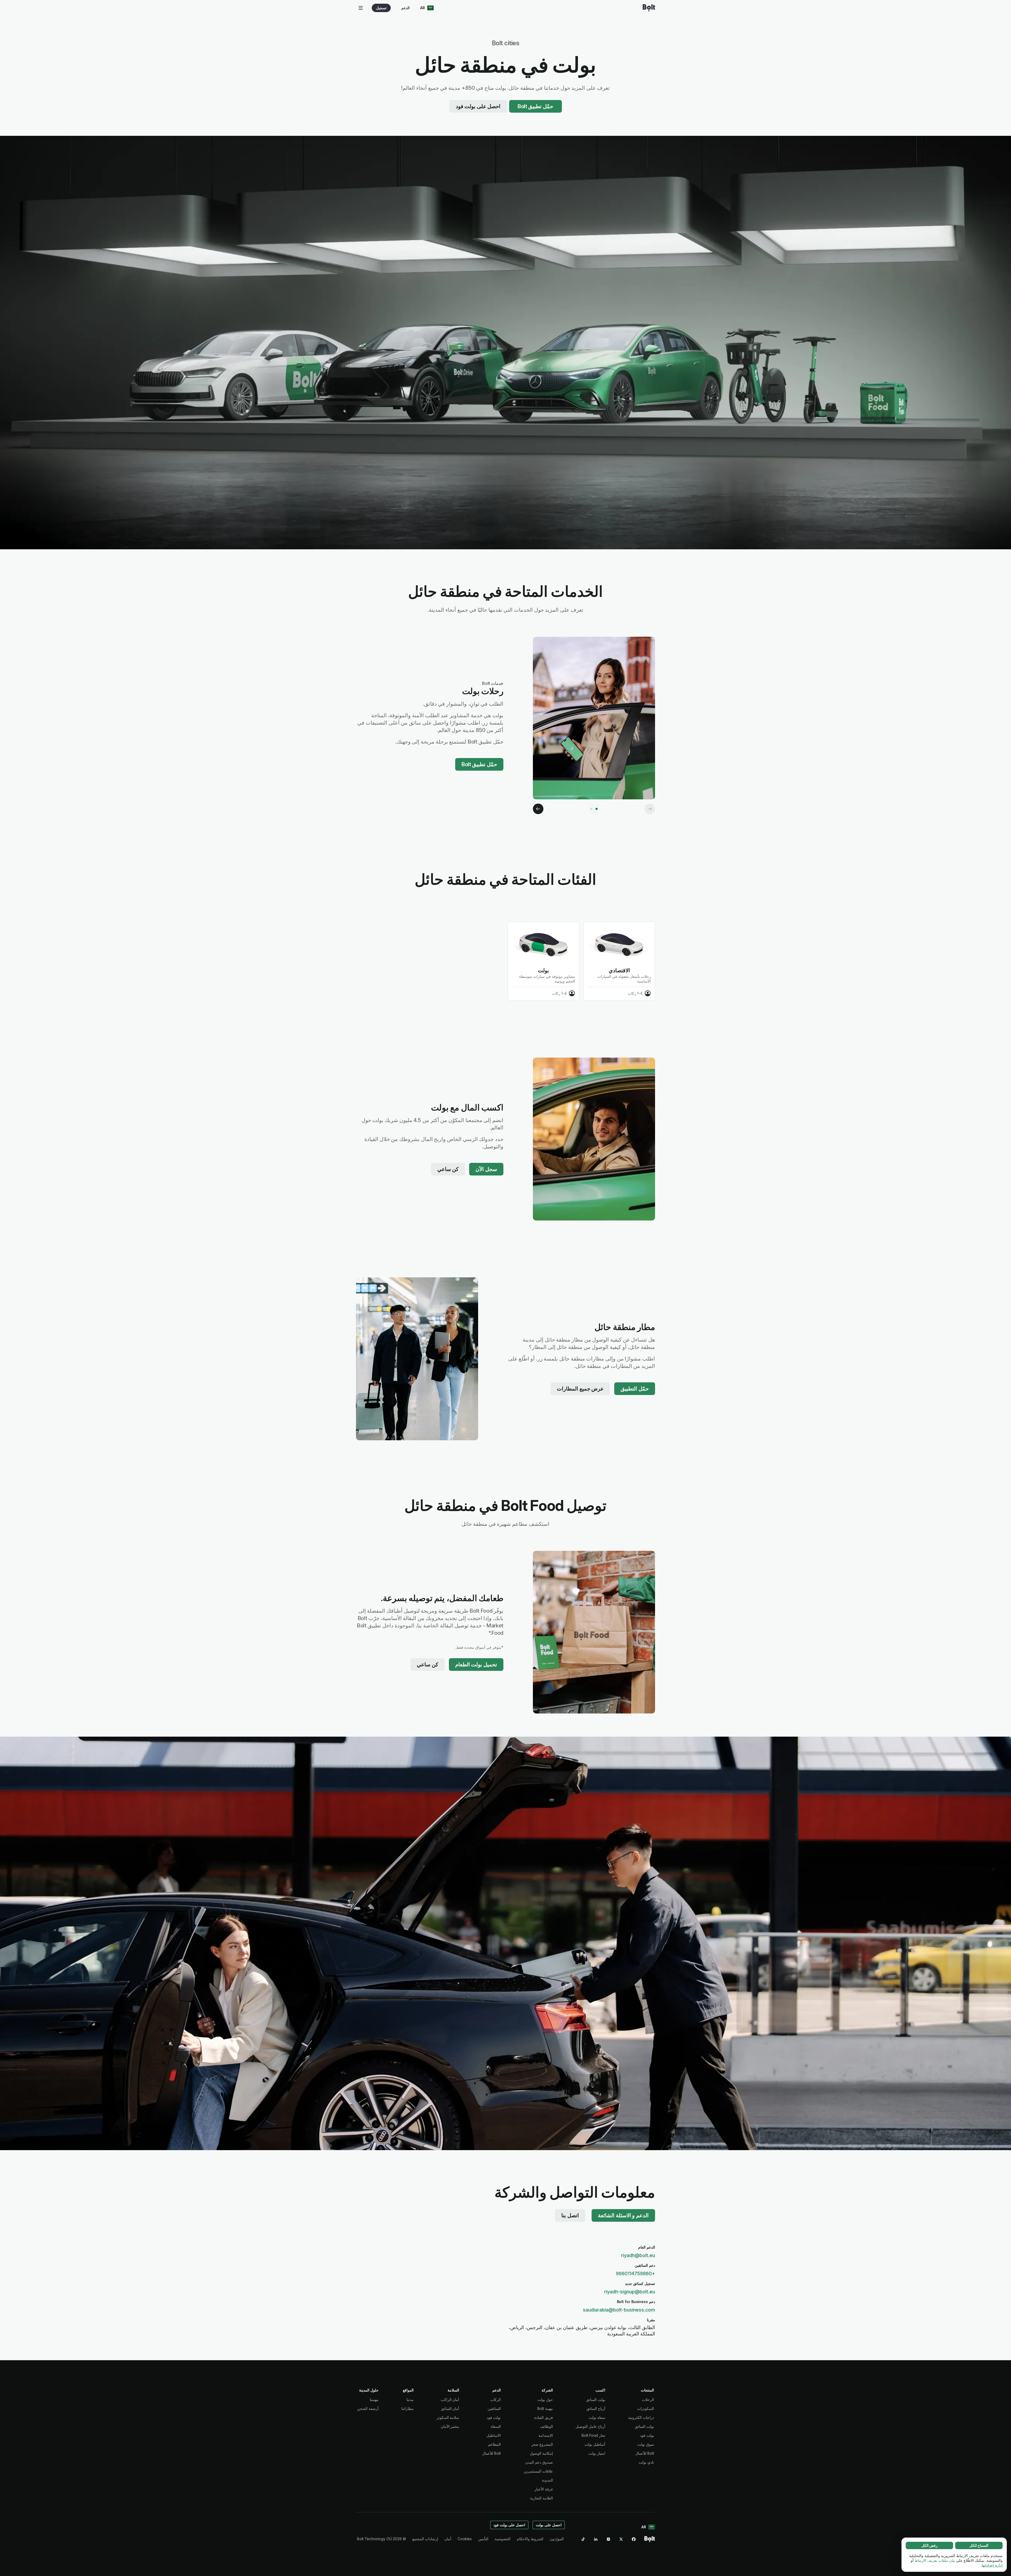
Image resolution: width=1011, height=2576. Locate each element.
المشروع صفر (542, 2444)
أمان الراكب (450, 2400)
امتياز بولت (597, 2453)
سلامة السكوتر (448, 2417)
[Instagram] (608, 2539)
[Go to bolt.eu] (649, 8)
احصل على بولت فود (478, 106)
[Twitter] (621, 2539)
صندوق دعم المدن (539, 2462)
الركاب (495, 2400)
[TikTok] (583, 2539)
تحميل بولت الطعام (476, 1665)
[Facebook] (634, 2539)
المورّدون (557, 2539)
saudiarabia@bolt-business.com (619, 2310)
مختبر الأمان (450, 2426)
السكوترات (646, 2408)
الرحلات (648, 2400)
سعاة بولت (597, 2417)
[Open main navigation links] (361, 8)
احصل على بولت (549, 2525)
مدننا (410, 2400)
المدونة (547, 2480)
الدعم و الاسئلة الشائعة (623, 2215)
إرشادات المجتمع (425, 2539)
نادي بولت (646, 2462)
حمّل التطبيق (635, 1389)
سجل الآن (486, 1169)
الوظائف (546, 2426)
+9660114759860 (635, 2273)
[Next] (538, 809)
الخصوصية (503, 2539)
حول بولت (545, 2400)
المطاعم (494, 2444)
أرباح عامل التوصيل (590, 2426)
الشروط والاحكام (530, 2539)
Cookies (465, 2539)
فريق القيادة (544, 2417)
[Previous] (650, 809)
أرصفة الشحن (368, 2408)
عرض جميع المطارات (580, 1389)
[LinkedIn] (596, 2539)
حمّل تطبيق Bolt (535, 106)
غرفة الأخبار (544, 2489)
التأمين (483, 2539)
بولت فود (647, 2435)
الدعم (405, 8)
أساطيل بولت (595, 2444)
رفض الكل (930, 2545)
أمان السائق (450, 2408)
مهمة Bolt (545, 2408)
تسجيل (381, 8)
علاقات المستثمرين (538, 2471)
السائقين (494, 2408)
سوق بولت (646, 2444)
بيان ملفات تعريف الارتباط (935, 2560)
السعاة (496, 2426)
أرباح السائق (596, 2408)
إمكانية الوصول (541, 2453)
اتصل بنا (570, 2215)
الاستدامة (546, 2435)
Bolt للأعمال (645, 2453)
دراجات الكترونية (641, 2417)
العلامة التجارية (541, 2498)
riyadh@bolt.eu (638, 2255)
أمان (448, 2539)
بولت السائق (644, 2426)
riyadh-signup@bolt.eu (630, 2292)
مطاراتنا (408, 2408)
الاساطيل (494, 2435)
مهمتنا (374, 2400)
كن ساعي (448, 1169)
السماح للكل (979, 2545)
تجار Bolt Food (593, 2435)
